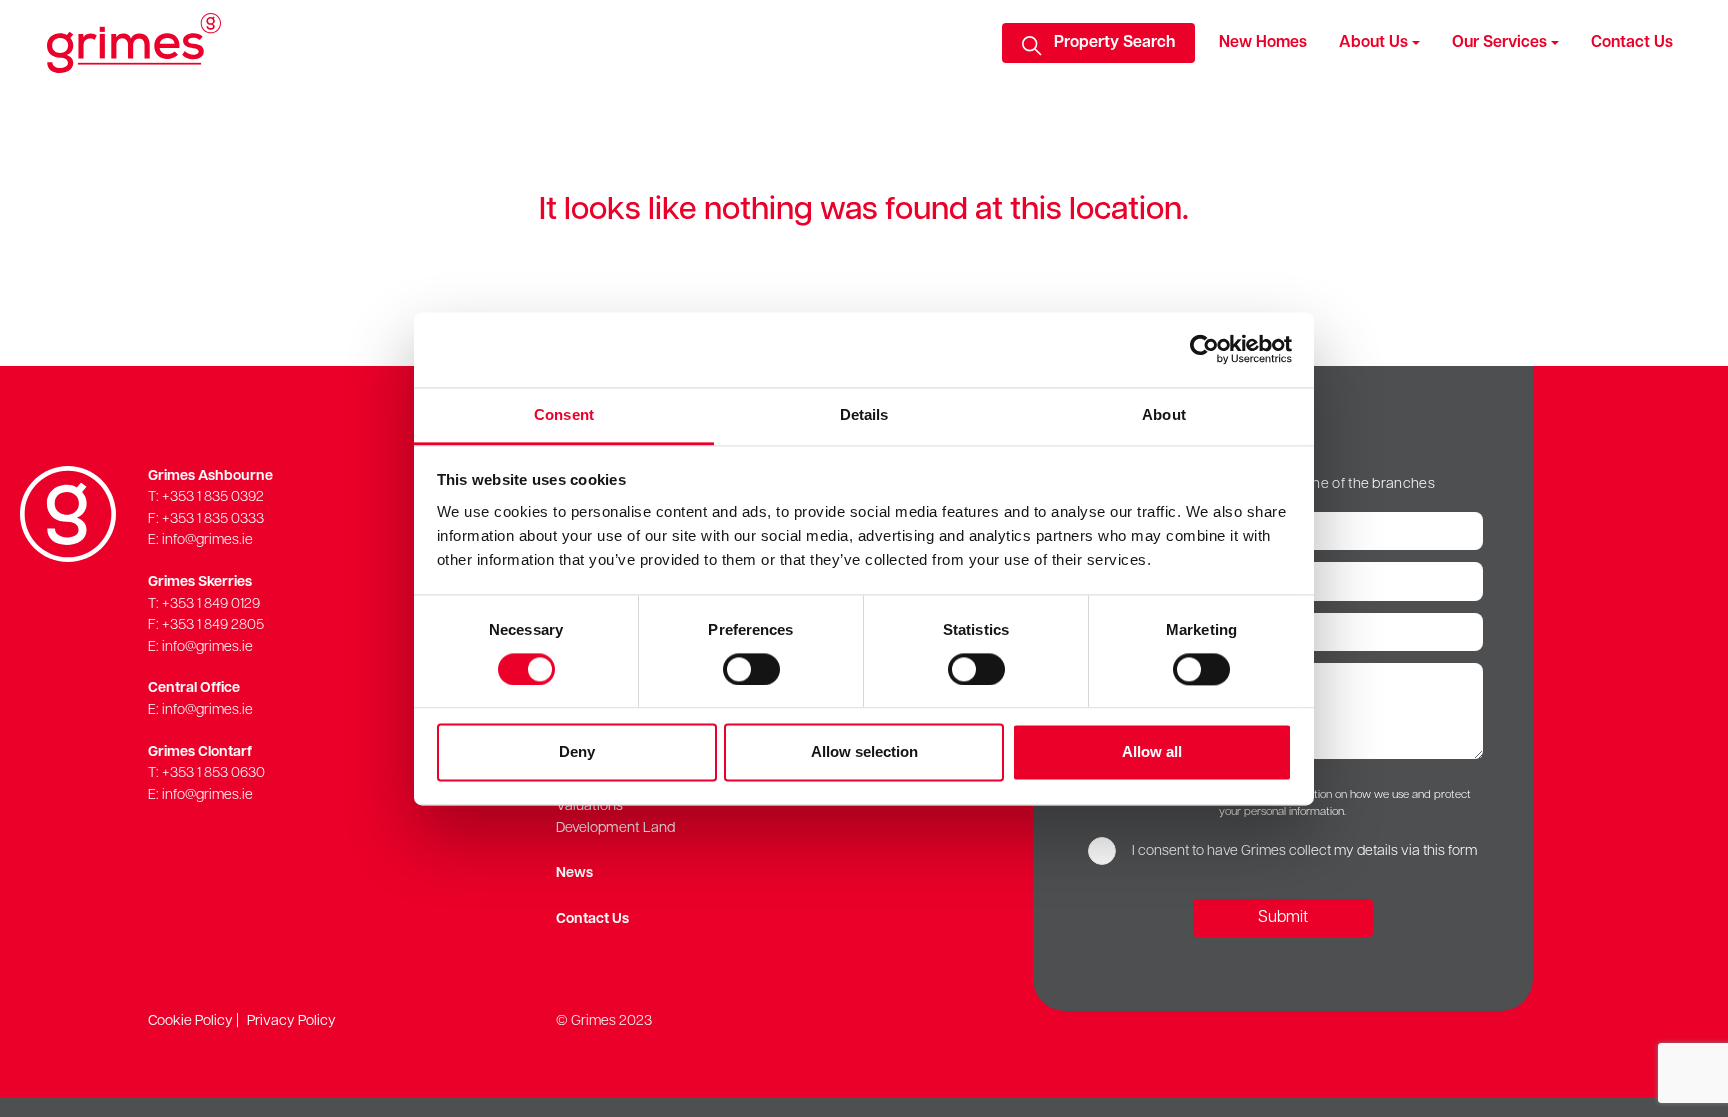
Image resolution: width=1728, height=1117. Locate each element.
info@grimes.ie (207, 540)
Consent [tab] (564, 414)
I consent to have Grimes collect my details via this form (1304, 851)
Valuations (589, 806)
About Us (1373, 43)
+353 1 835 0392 (213, 497)
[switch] (751, 669)
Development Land (615, 828)
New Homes (1263, 43)
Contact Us (1632, 43)
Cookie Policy (190, 1021)
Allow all (1152, 752)
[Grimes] (134, 43)
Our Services (1499, 43)
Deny (577, 752)
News (574, 873)
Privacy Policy (291, 1021)
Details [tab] (864, 414)
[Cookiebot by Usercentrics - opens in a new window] (1204, 349)
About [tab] (1164, 414)
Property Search (1114, 43)
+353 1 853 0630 (213, 773)
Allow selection (864, 752)
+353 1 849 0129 (211, 604)
